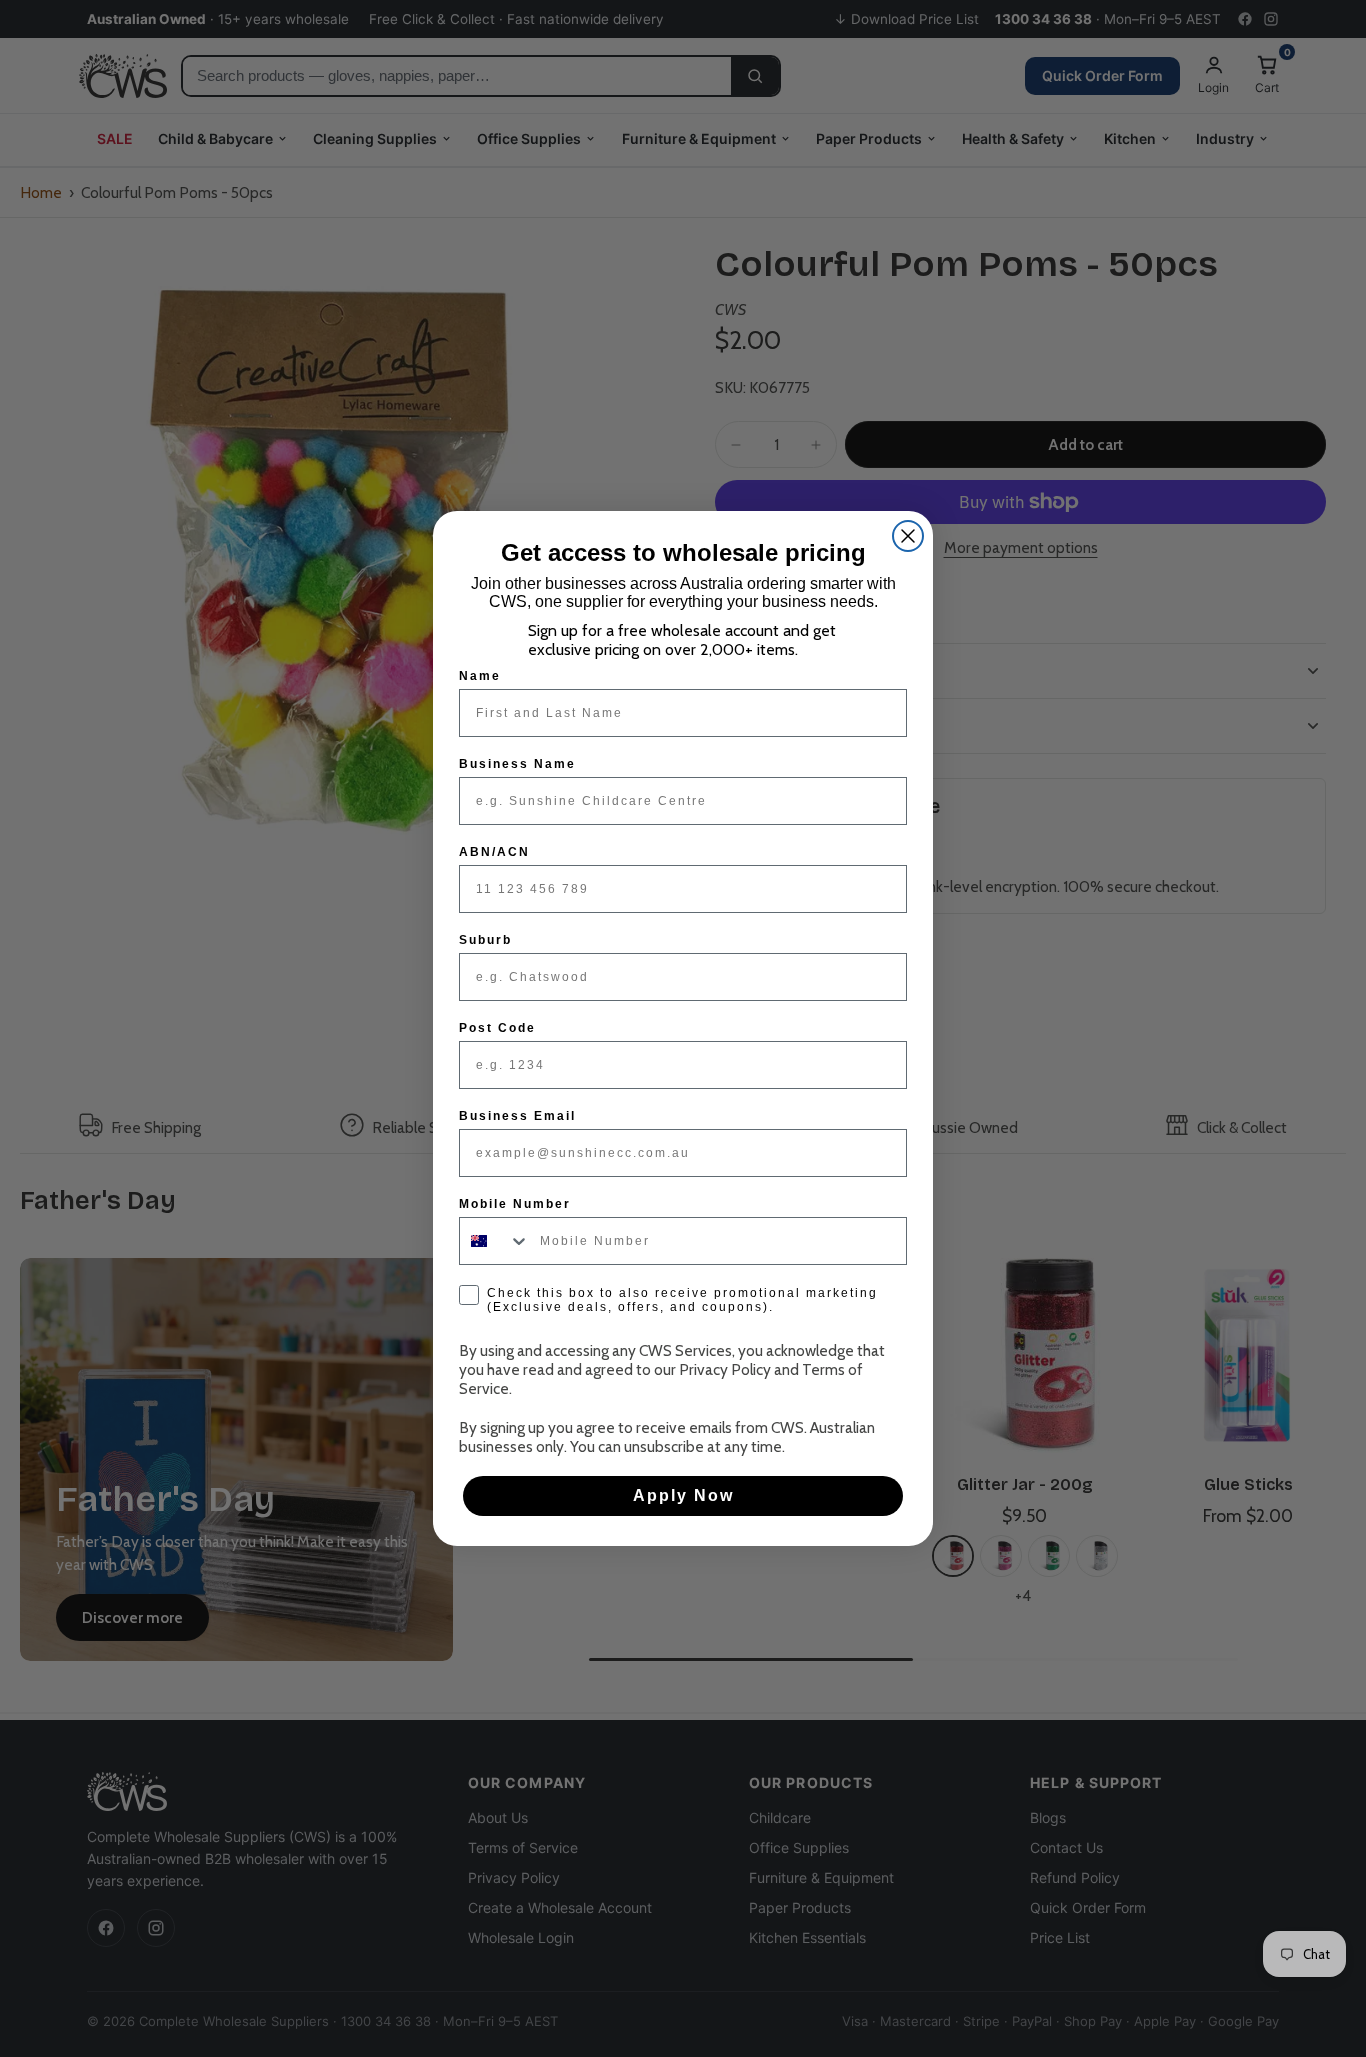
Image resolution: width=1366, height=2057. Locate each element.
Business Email (517, 1116)
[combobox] (495, 1241)
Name (480, 676)
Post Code (497, 1028)
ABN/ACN (494, 852)
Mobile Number (515, 1204)
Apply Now (683, 1495)
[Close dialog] (908, 536)
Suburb (485, 940)
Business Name (517, 764)
